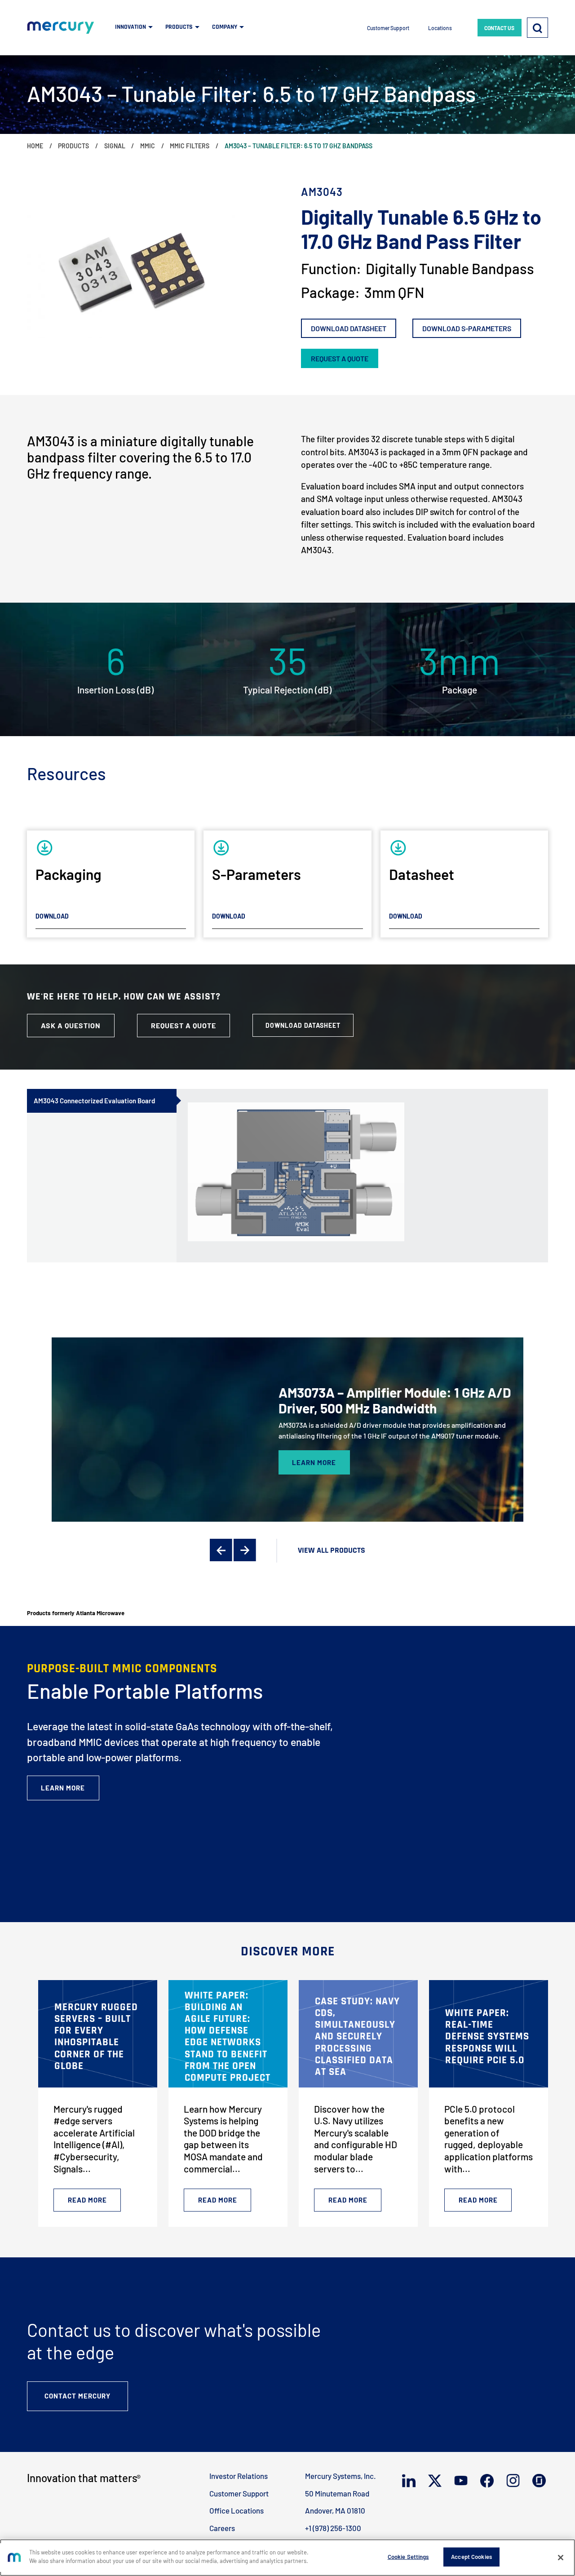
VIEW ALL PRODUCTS (332, 1550)
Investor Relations (239, 2476)
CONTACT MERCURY (77, 2396)
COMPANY (225, 27)
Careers (222, 2528)
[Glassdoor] (540, 2481)
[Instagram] (514, 2481)
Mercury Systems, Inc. (341, 2476)
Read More (87, 2200)
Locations (440, 28)
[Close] (561, 2558)
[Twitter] (436, 2481)
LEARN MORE (314, 1462)
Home (35, 146)
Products (73, 146)
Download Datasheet (349, 328)
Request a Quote (184, 1025)
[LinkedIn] (410, 2481)
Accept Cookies (471, 2557)
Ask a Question (71, 1025)
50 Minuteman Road (337, 2493)
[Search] (537, 27)
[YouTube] (462, 2481)
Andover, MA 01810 (335, 2510)
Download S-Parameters (467, 328)
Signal (115, 146)
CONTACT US (499, 28)
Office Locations (237, 2510)
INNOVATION (130, 27)
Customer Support (388, 28)
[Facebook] (488, 2481)
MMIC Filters (190, 146)
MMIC (148, 146)
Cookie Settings (408, 2557)
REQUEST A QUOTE (340, 358)
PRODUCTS (179, 27)
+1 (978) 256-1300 (333, 2528)
